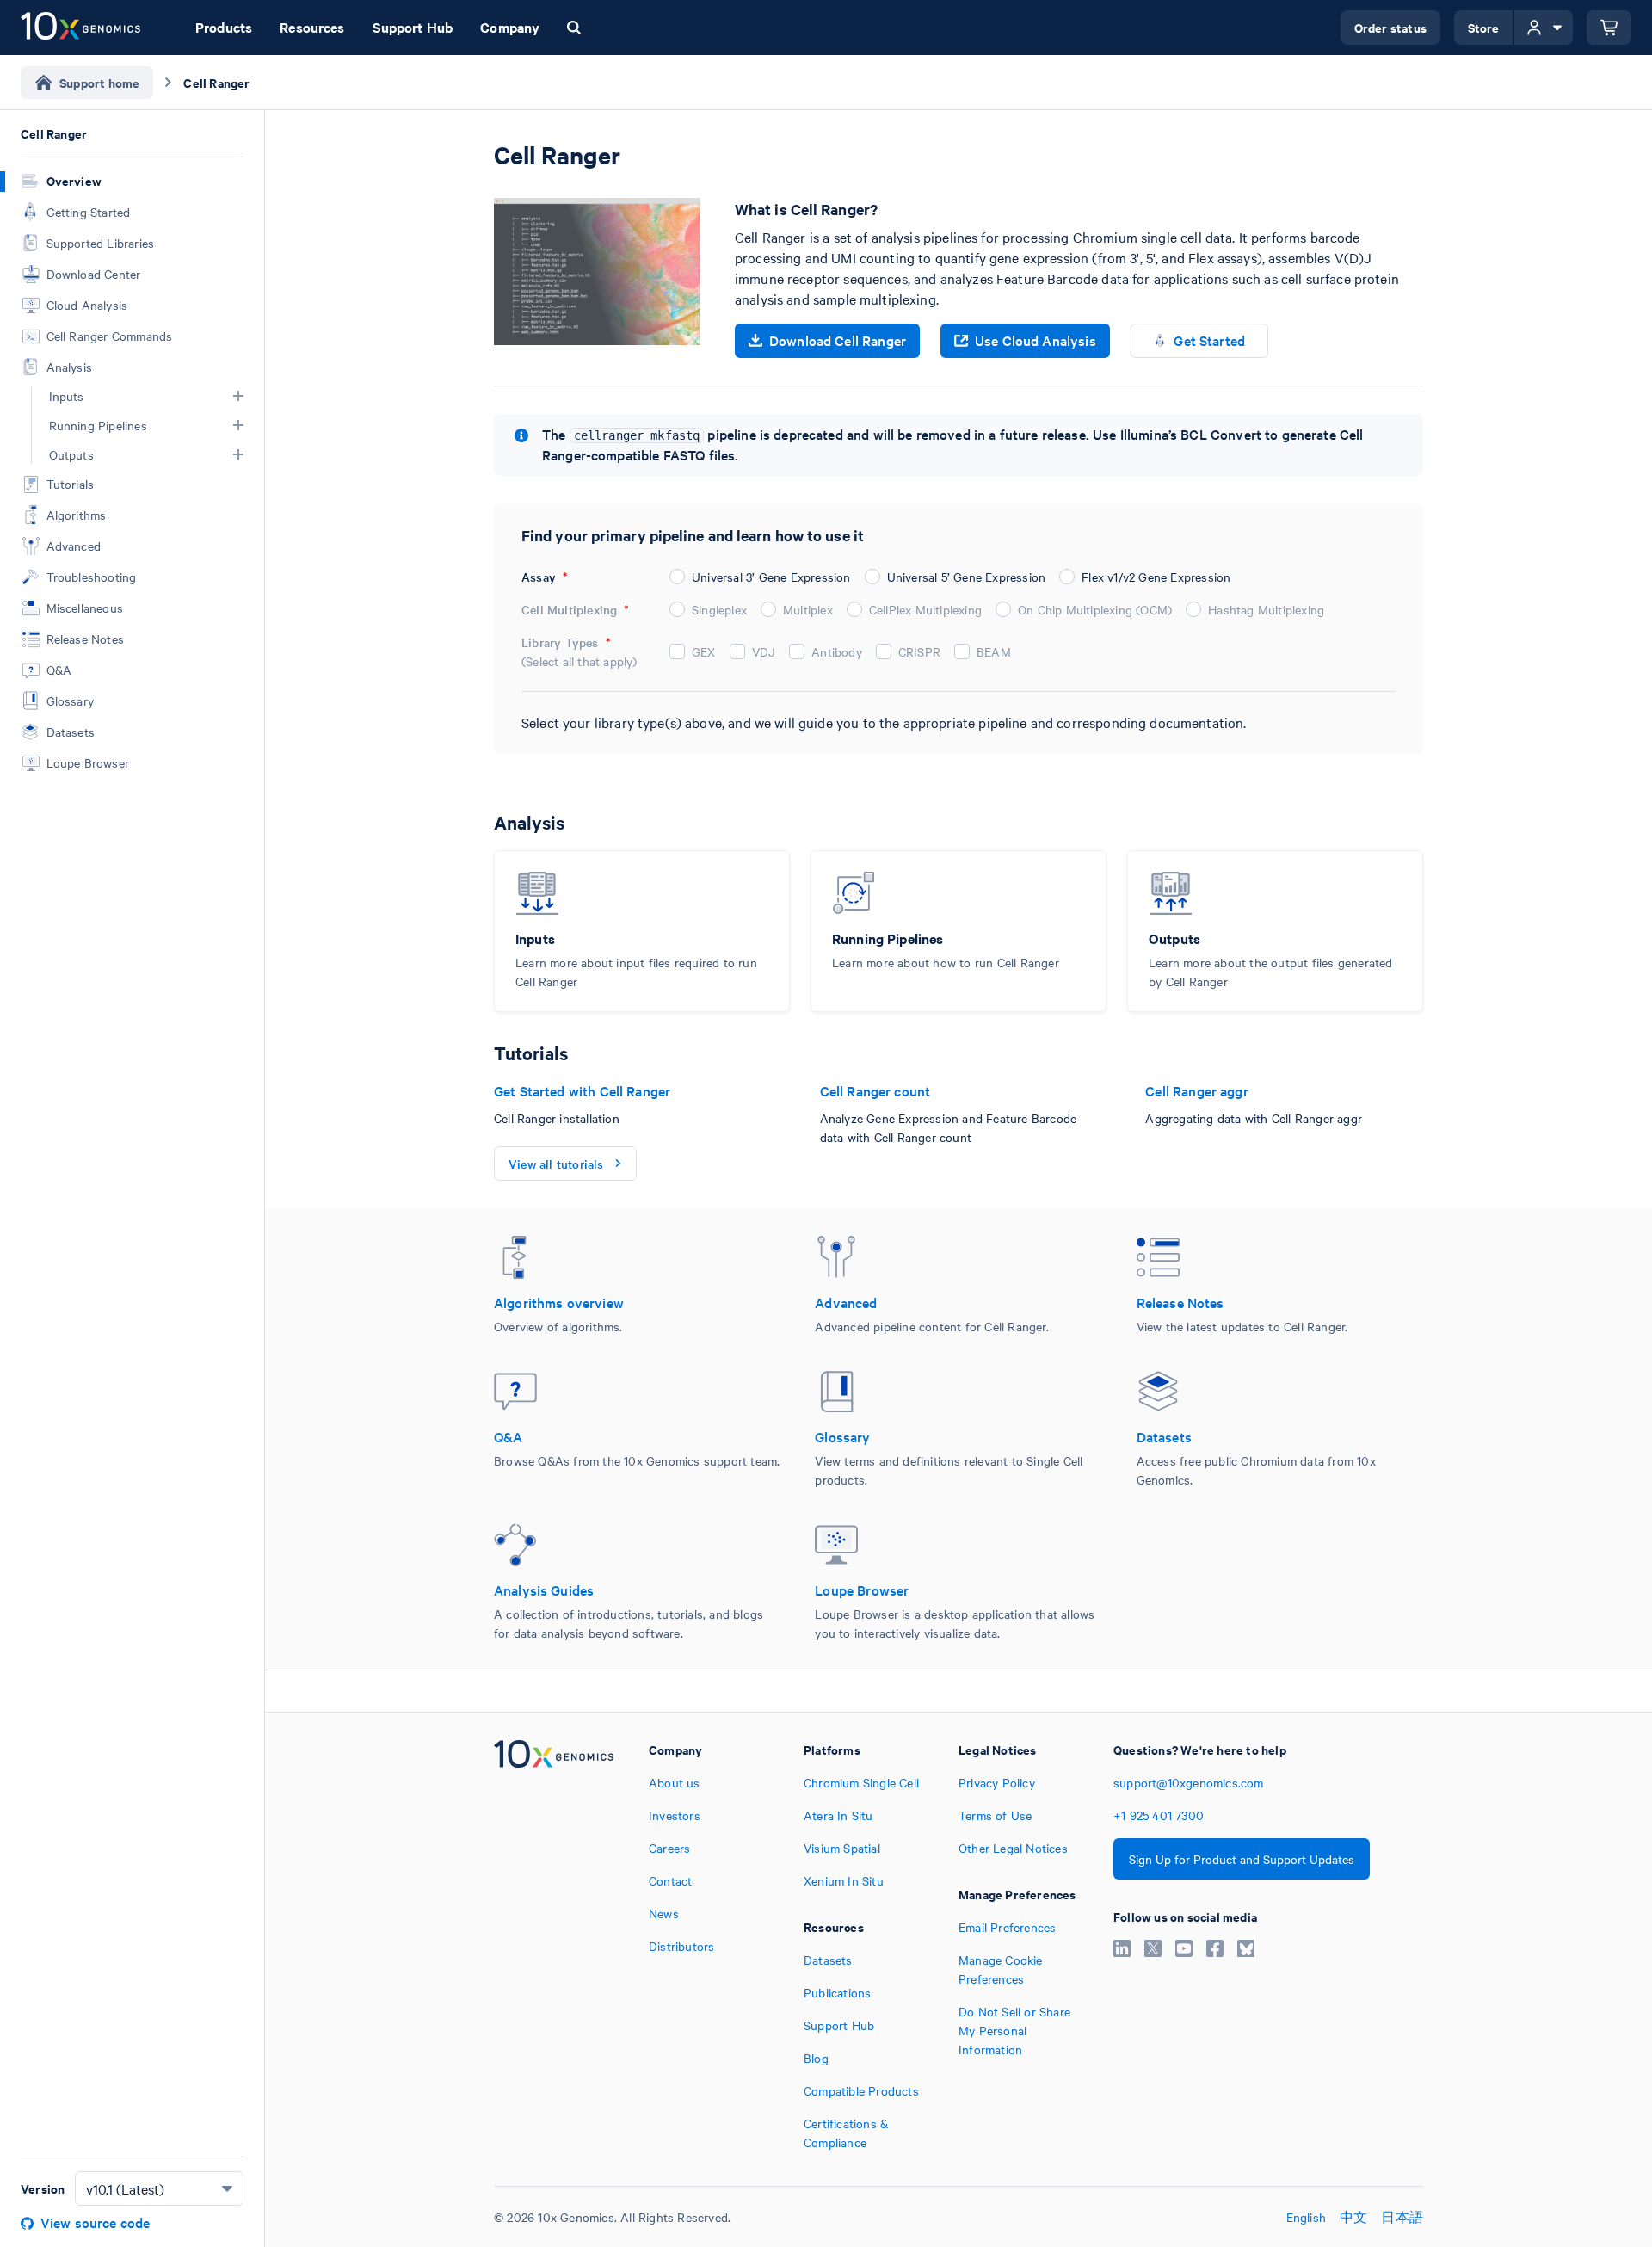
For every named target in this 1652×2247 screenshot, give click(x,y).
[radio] (677, 577)
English (1306, 2217)
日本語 (1402, 2217)
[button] (238, 396)
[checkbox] (677, 651)
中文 (1353, 2217)
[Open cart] (1609, 28)
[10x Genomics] (554, 1946)
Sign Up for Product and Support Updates (1242, 1859)
